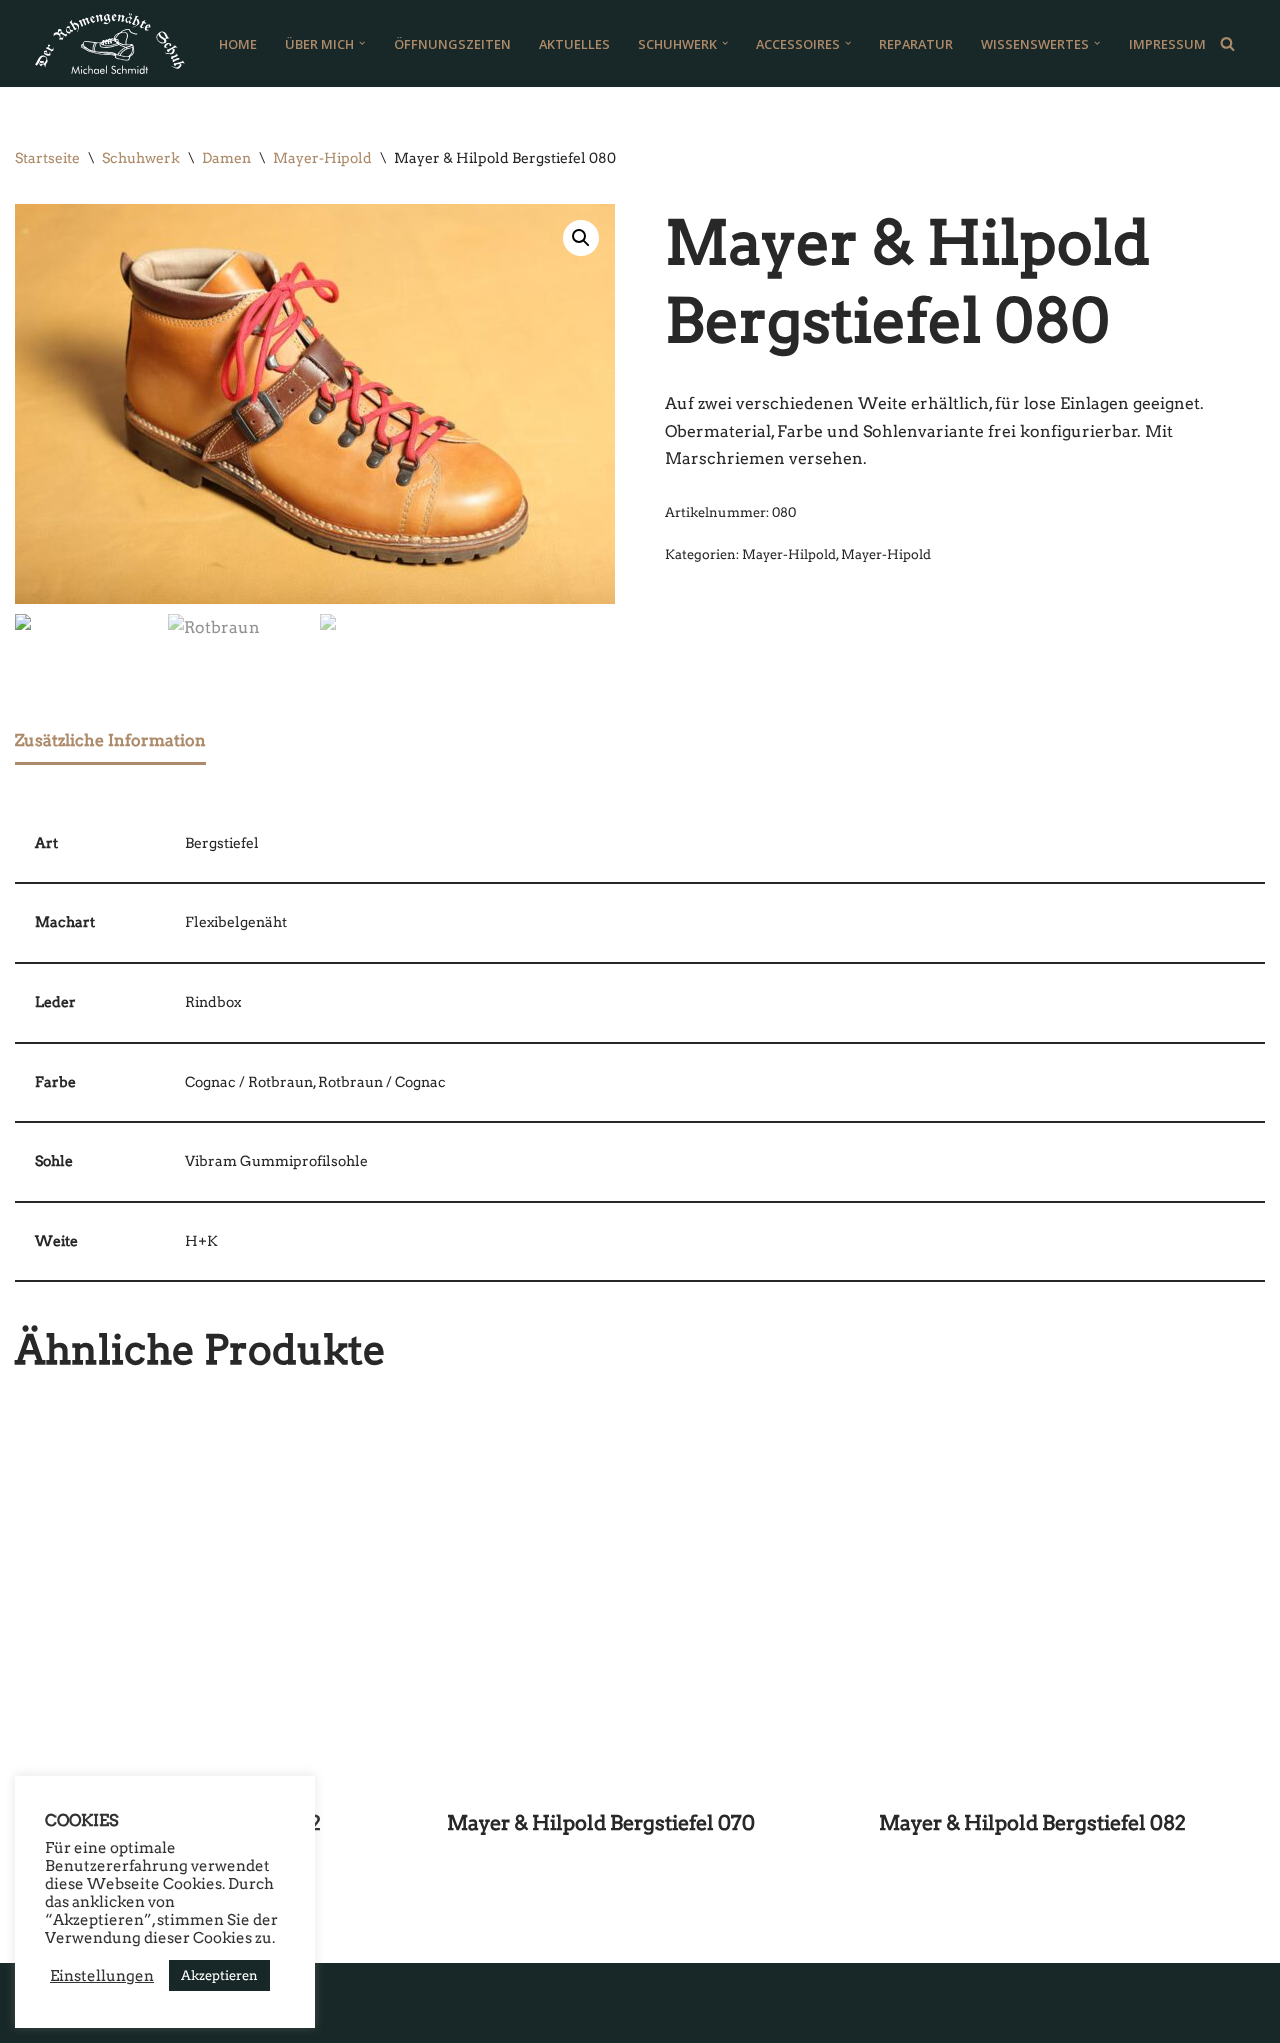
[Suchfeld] (1227, 43)
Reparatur (916, 44)
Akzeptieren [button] (219, 1975)
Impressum (1167, 44)
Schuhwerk (141, 158)
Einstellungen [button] (102, 1976)
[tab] (110, 742)
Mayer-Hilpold (789, 554)
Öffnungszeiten (452, 44)
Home (238, 44)
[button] (362, 43)
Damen (226, 158)
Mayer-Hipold (322, 158)
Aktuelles (574, 44)
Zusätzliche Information (110, 740)
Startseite (47, 158)
